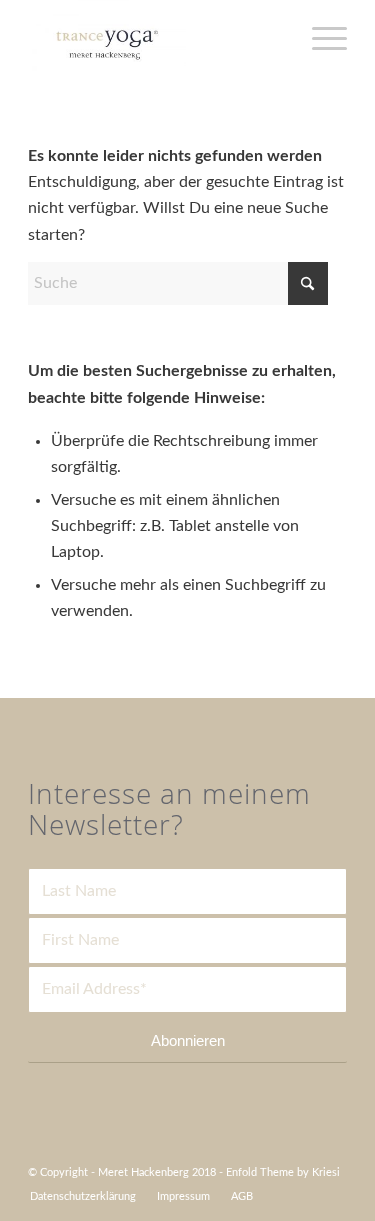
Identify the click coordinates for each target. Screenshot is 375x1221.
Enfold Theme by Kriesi (283, 1172)
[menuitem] (83, 1197)
